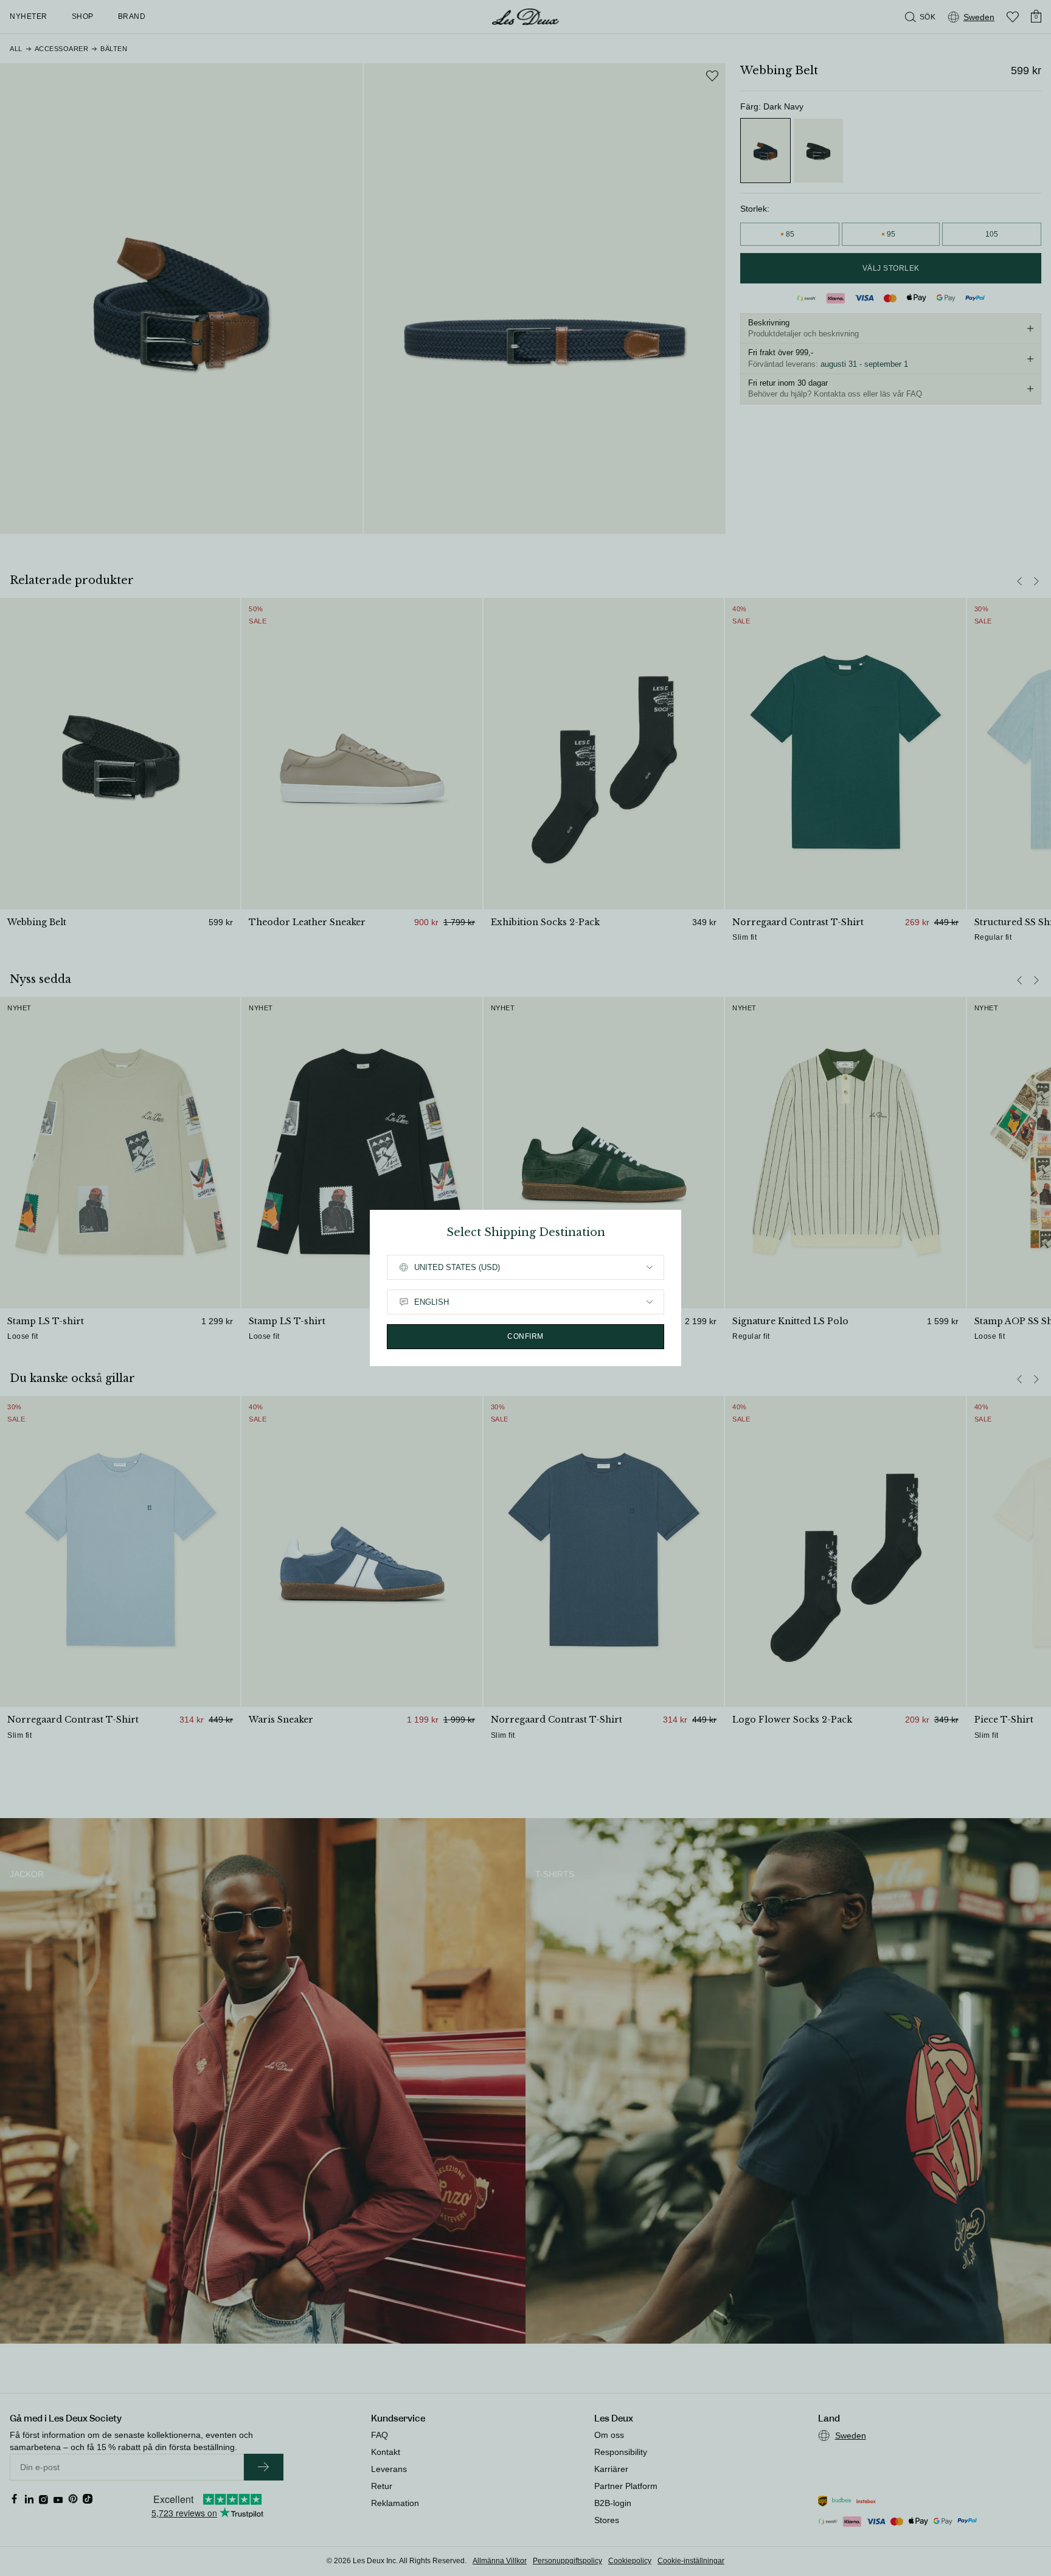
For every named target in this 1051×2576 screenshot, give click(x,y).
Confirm (525, 1336)
